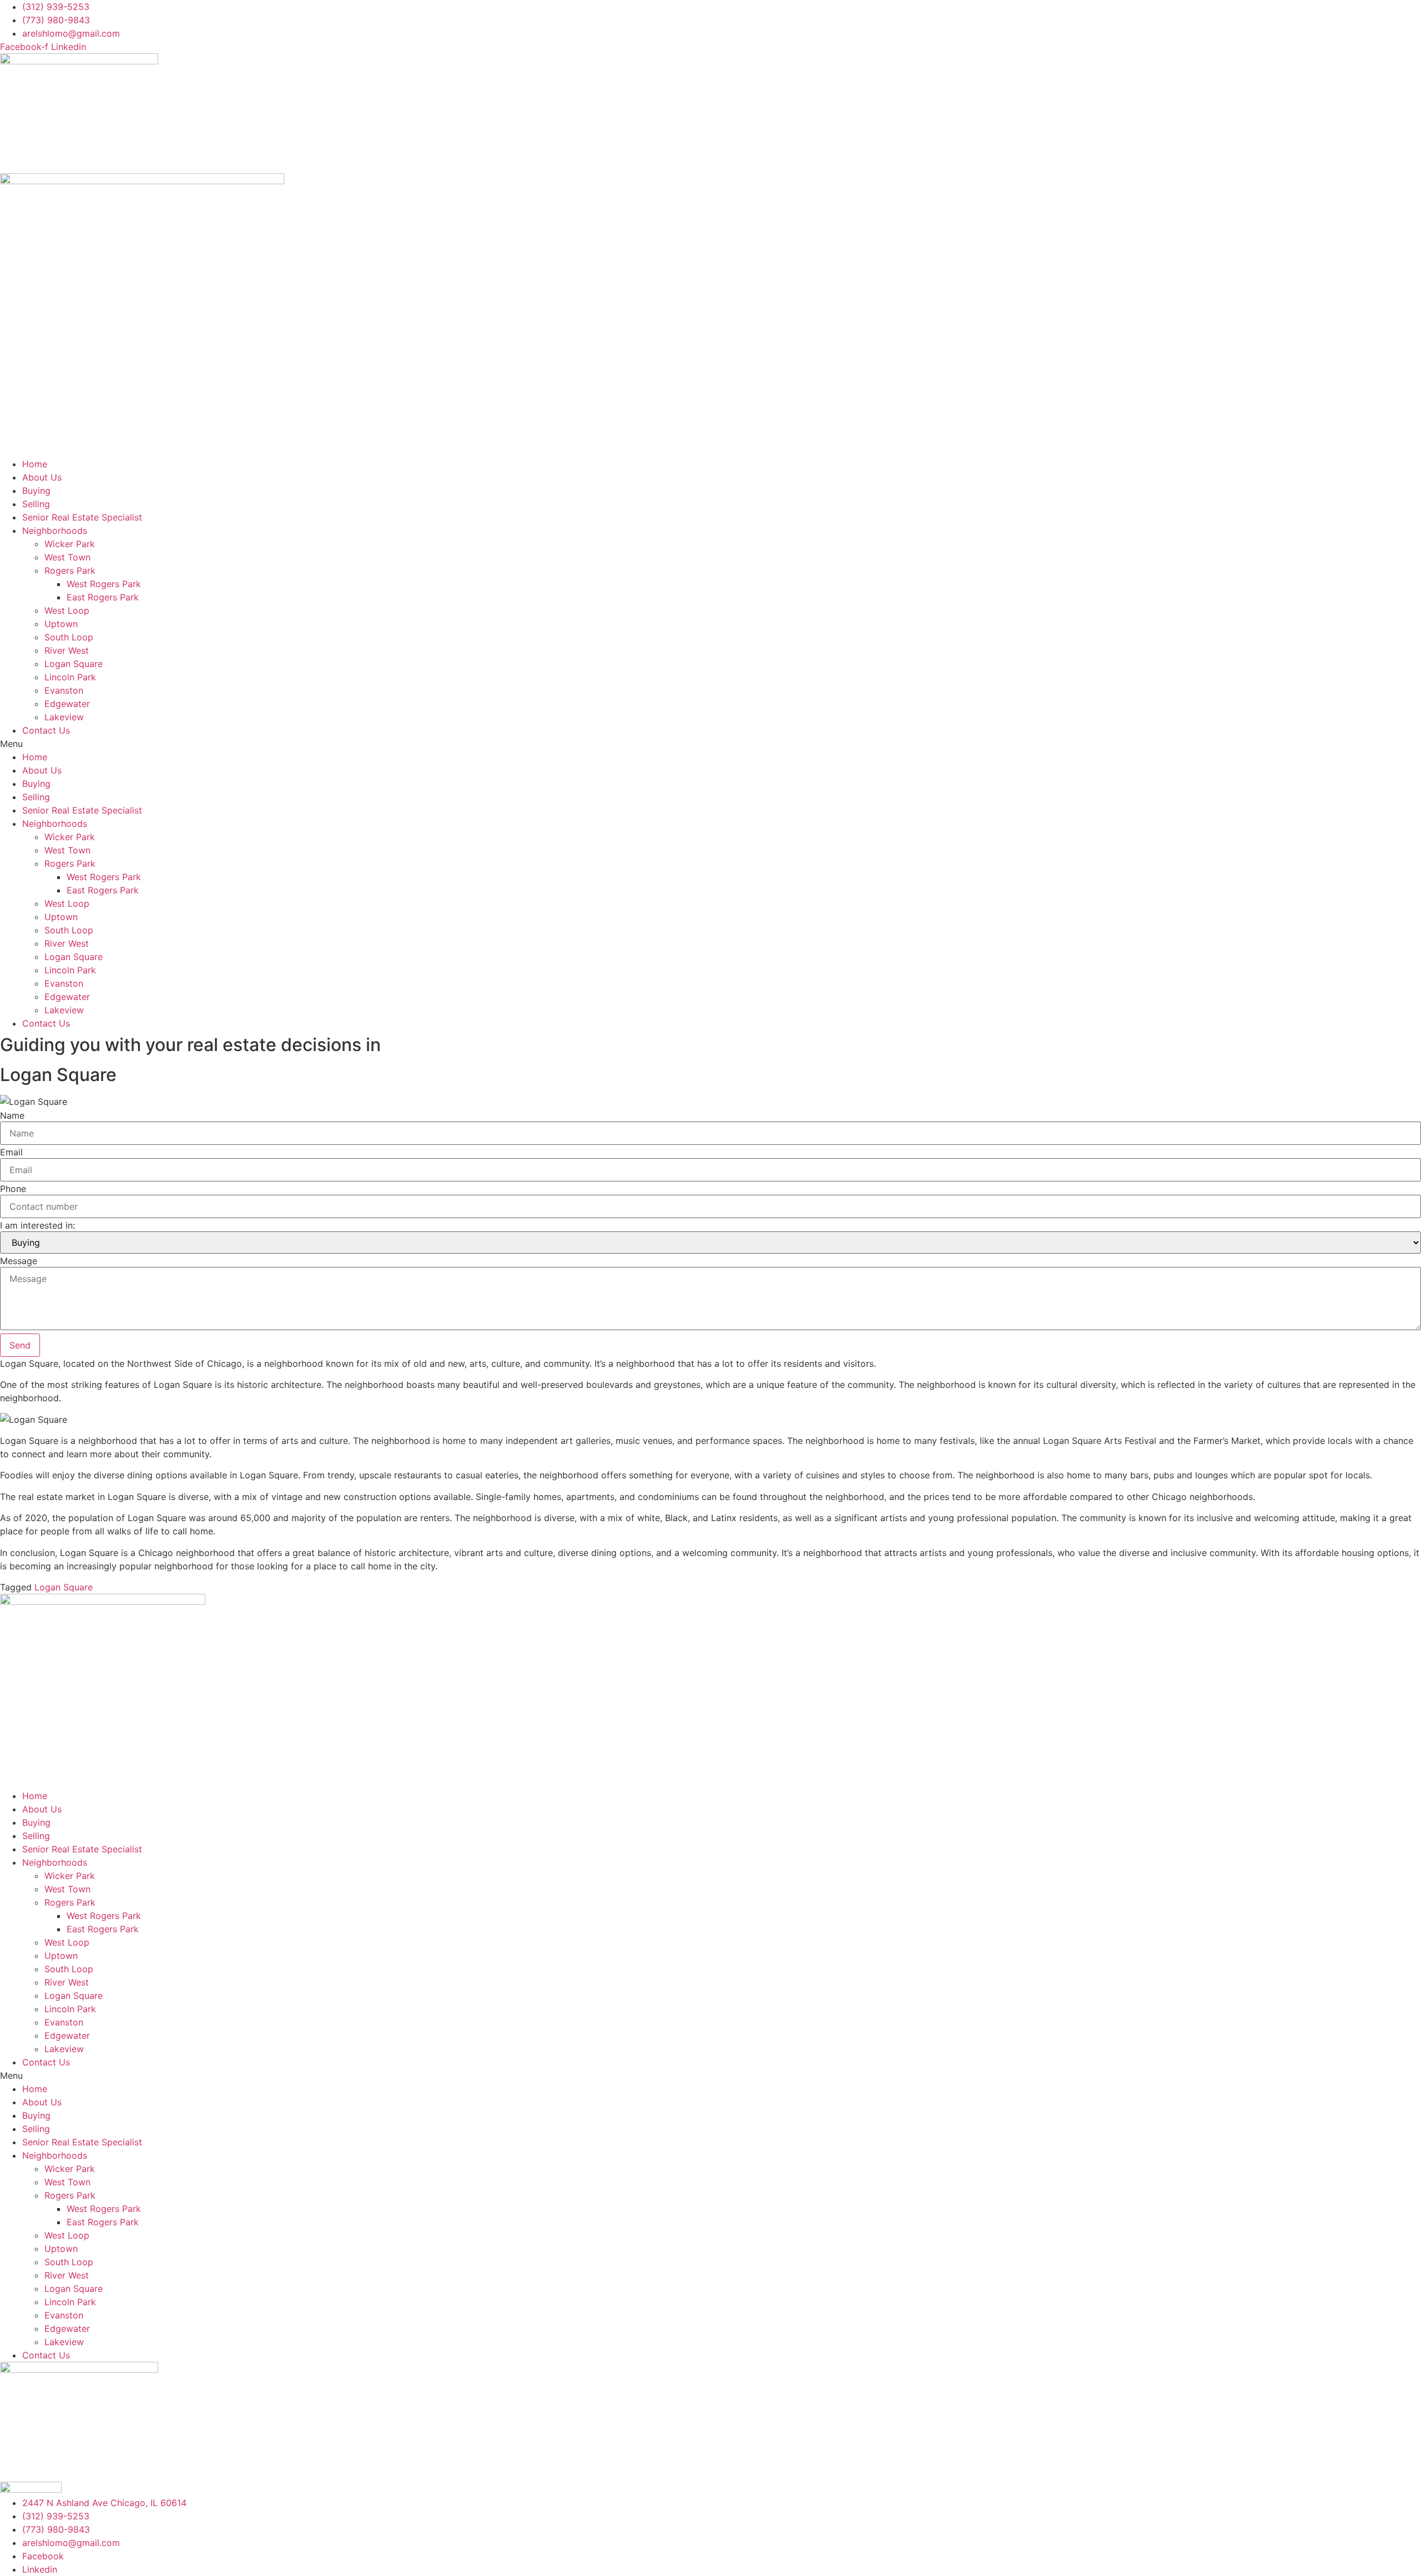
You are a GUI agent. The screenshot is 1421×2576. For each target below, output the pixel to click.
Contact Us (46, 730)
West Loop (67, 610)
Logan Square (74, 664)
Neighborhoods (55, 531)
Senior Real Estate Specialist (82, 517)
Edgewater (67, 704)
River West (67, 650)
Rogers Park (70, 570)
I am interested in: (37, 1225)
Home (35, 464)
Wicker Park (70, 544)
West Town (67, 557)
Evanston (64, 690)
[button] (710, 744)
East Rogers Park (103, 597)
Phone (13, 1189)
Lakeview (64, 717)
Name (12, 1115)
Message (19, 1261)
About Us (42, 477)
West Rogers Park (104, 584)
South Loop (69, 637)
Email (11, 1152)
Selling (36, 504)
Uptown (61, 624)
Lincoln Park (70, 677)
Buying (36, 491)
